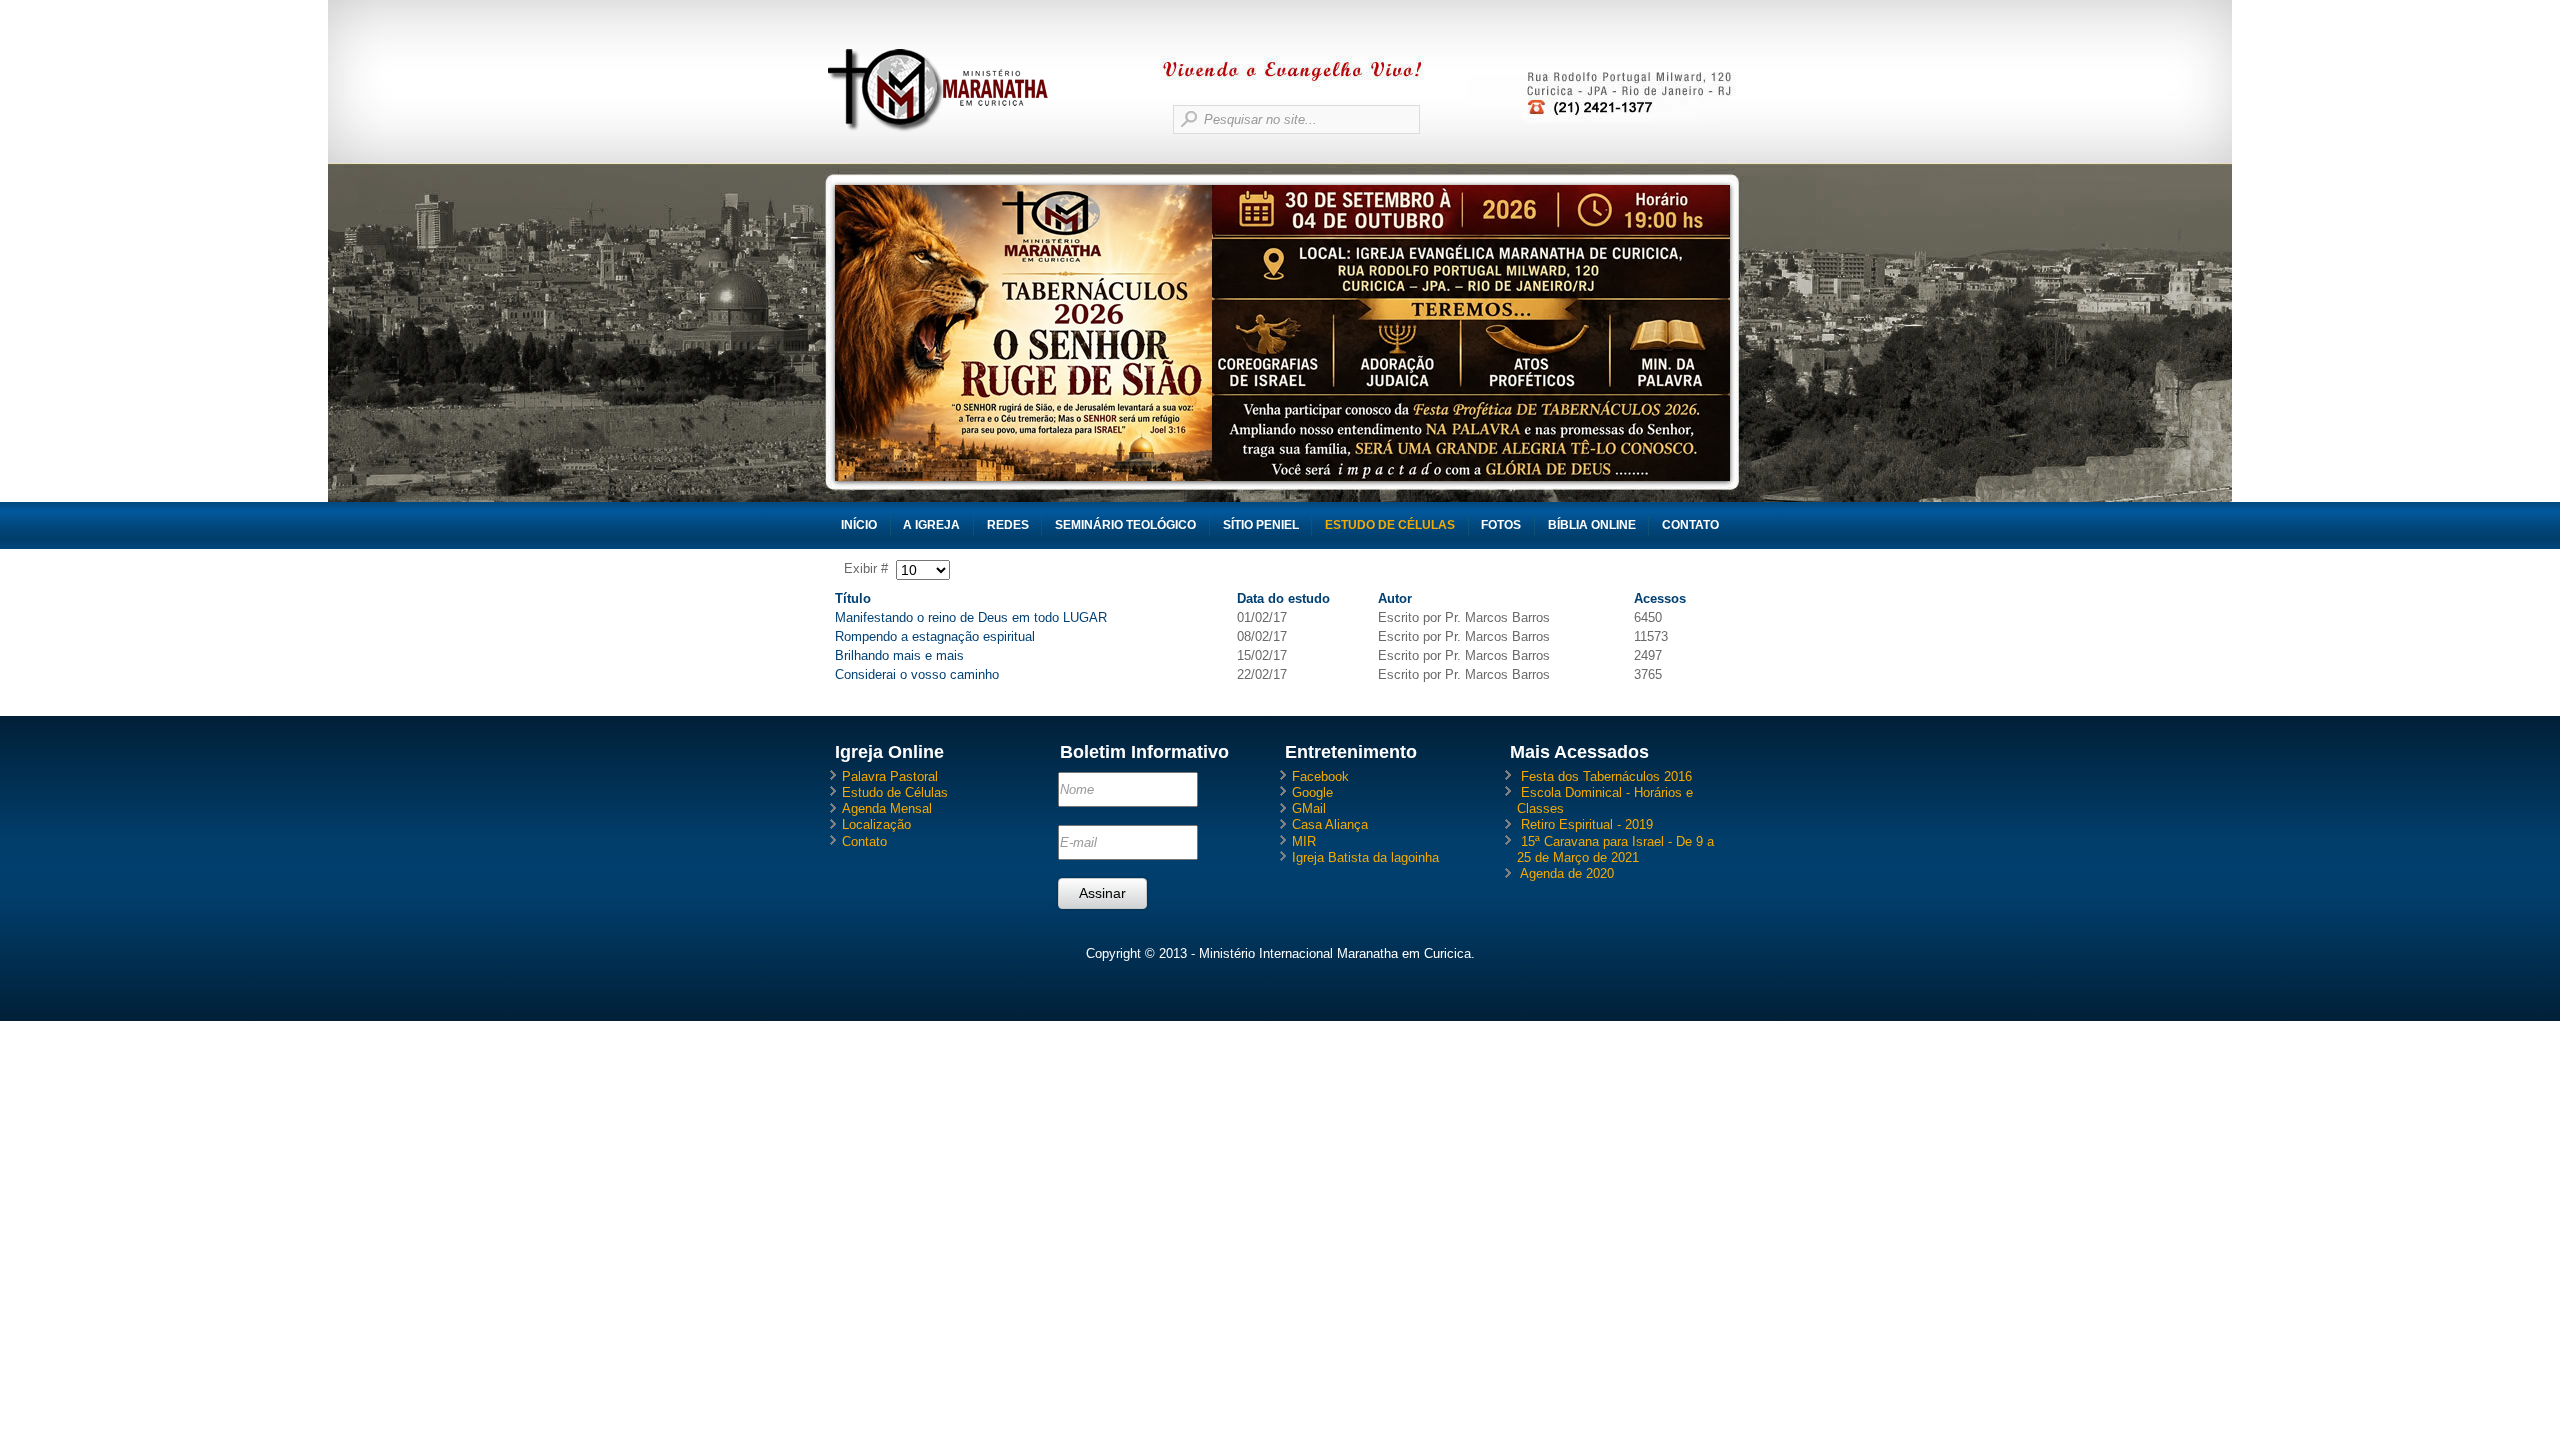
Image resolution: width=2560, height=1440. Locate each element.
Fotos (1501, 525)
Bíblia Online (1592, 525)
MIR (1304, 841)
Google (1312, 792)
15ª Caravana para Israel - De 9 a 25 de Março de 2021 (1615, 849)
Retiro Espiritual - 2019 (1587, 824)
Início (859, 525)
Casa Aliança (1330, 824)
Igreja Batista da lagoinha (1365, 857)
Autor (1395, 598)
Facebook (1320, 776)
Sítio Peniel (1261, 525)
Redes (1008, 525)
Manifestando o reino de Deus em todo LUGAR (971, 617)
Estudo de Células (1390, 525)
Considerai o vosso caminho (917, 674)
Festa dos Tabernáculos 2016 (1606, 776)
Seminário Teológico (1125, 525)
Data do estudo (1283, 598)
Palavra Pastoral (890, 776)
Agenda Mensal (887, 808)
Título (853, 598)
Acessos (1660, 598)
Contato (1690, 525)
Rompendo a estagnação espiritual (935, 636)
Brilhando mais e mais (899, 655)
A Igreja (931, 525)
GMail (1309, 808)
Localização (876, 824)
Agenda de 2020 (1567, 873)
